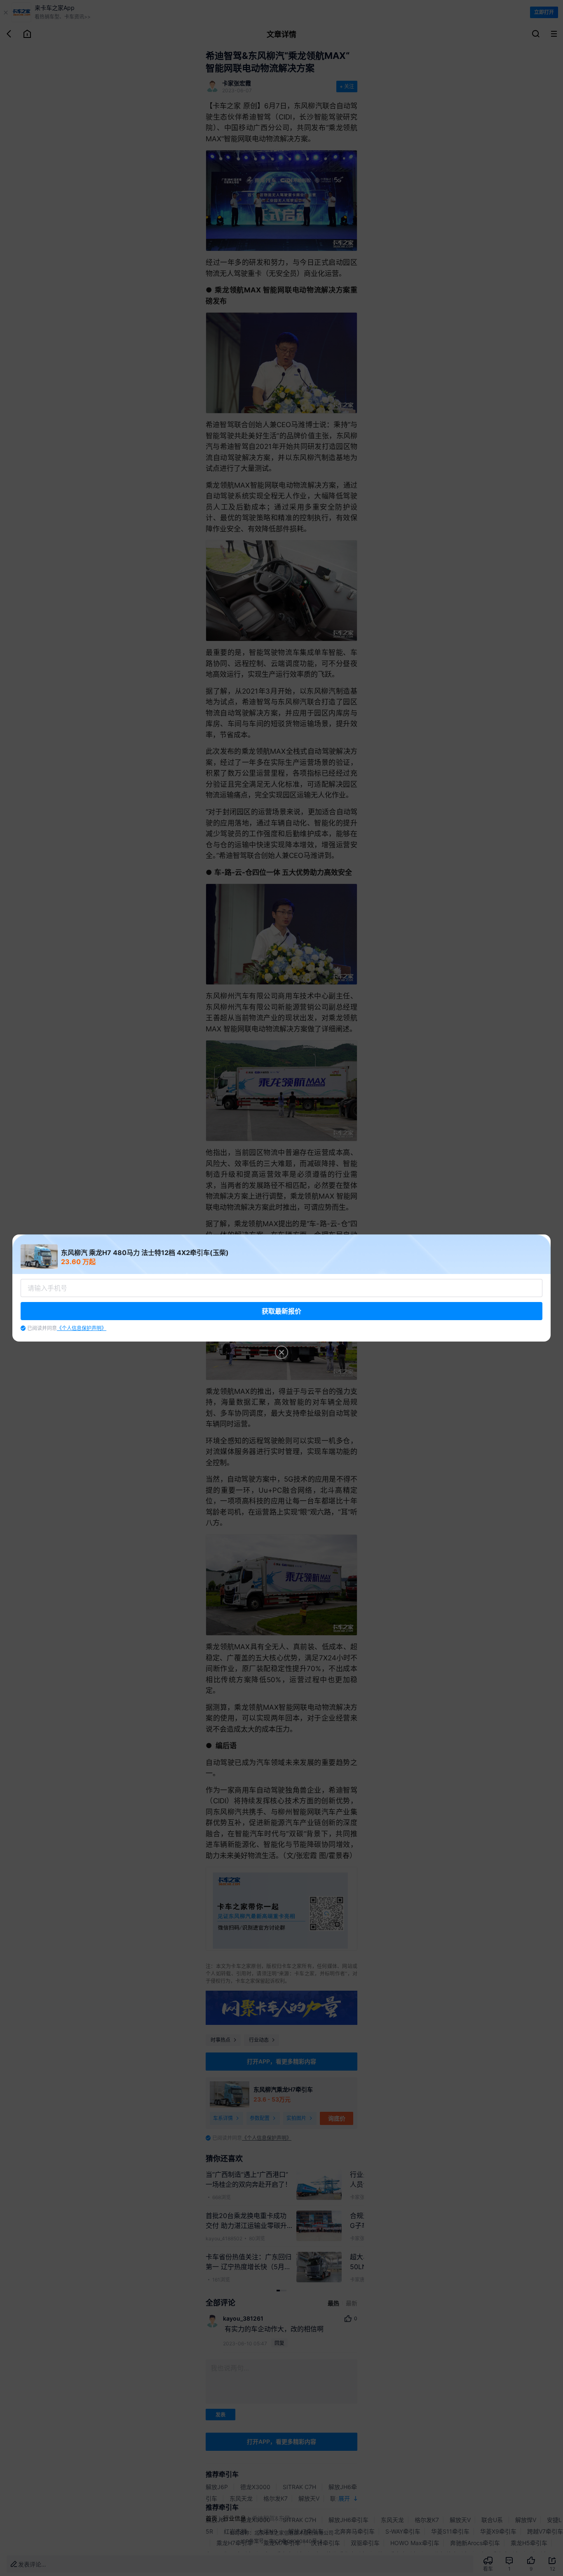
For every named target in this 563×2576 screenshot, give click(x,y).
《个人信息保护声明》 (82, 1328)
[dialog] (281, 1288)
